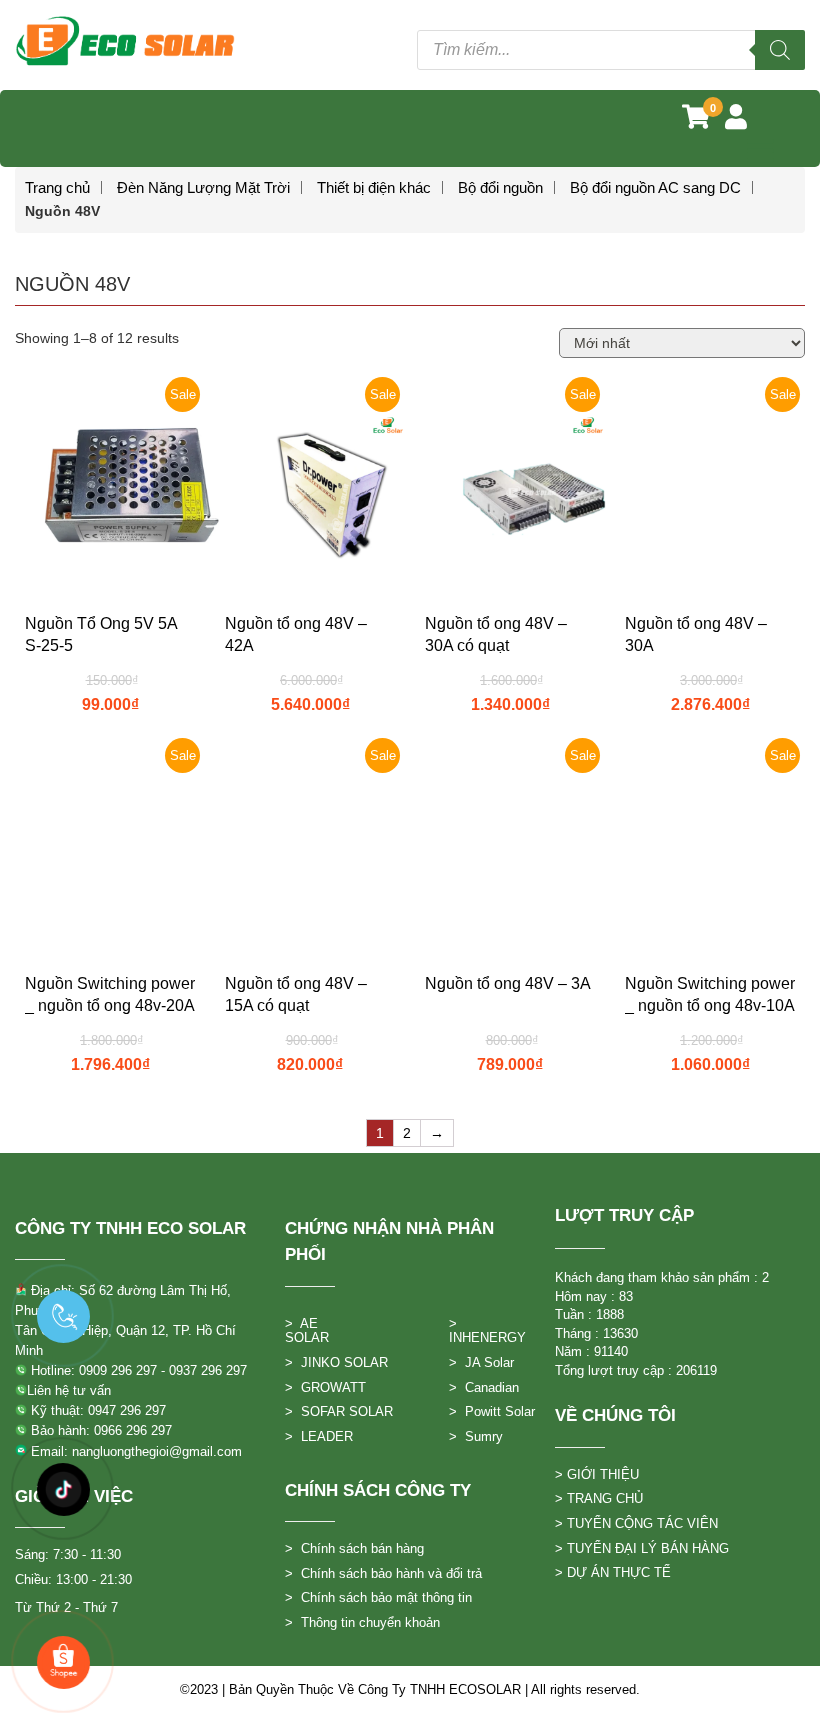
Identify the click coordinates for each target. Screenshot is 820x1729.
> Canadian (484, 1387)
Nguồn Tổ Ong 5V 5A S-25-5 (101, 634)
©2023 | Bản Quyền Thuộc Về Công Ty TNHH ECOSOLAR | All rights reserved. (410, 1689)
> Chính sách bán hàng (354, 1548)
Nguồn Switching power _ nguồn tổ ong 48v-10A (710, 994)
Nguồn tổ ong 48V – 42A (296, 634)
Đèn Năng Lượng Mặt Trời (203, 187)
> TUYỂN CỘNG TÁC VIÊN (636, 1523)
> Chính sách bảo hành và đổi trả (383, 1573)
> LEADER (319, 1436)
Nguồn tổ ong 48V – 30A (696, 634)
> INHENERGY (487, 1331)
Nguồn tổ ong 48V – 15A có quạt (296, 994)
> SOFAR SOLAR (339, 1411)
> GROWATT (325, 1387)
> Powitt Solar (492, 1411)
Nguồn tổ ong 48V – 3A (508, 983)
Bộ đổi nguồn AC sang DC (655, 187)
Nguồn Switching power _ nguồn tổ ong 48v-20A (110, 994)
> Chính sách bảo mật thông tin (378, 1597)
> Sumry (476, 1436)
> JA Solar (481, 1362)
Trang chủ (57, 187)
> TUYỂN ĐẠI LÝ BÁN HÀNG (642, 1548)
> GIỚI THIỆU (597, 1474)
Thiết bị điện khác (374, 187)
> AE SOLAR (307, 1331)
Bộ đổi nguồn (500, 187)
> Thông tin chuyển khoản (362, 1622)
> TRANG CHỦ (599, 1498)
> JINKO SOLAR (336, 1362)
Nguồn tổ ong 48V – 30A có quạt (496, 634)
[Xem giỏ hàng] (696, 121)
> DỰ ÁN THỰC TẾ (613, 1572)
